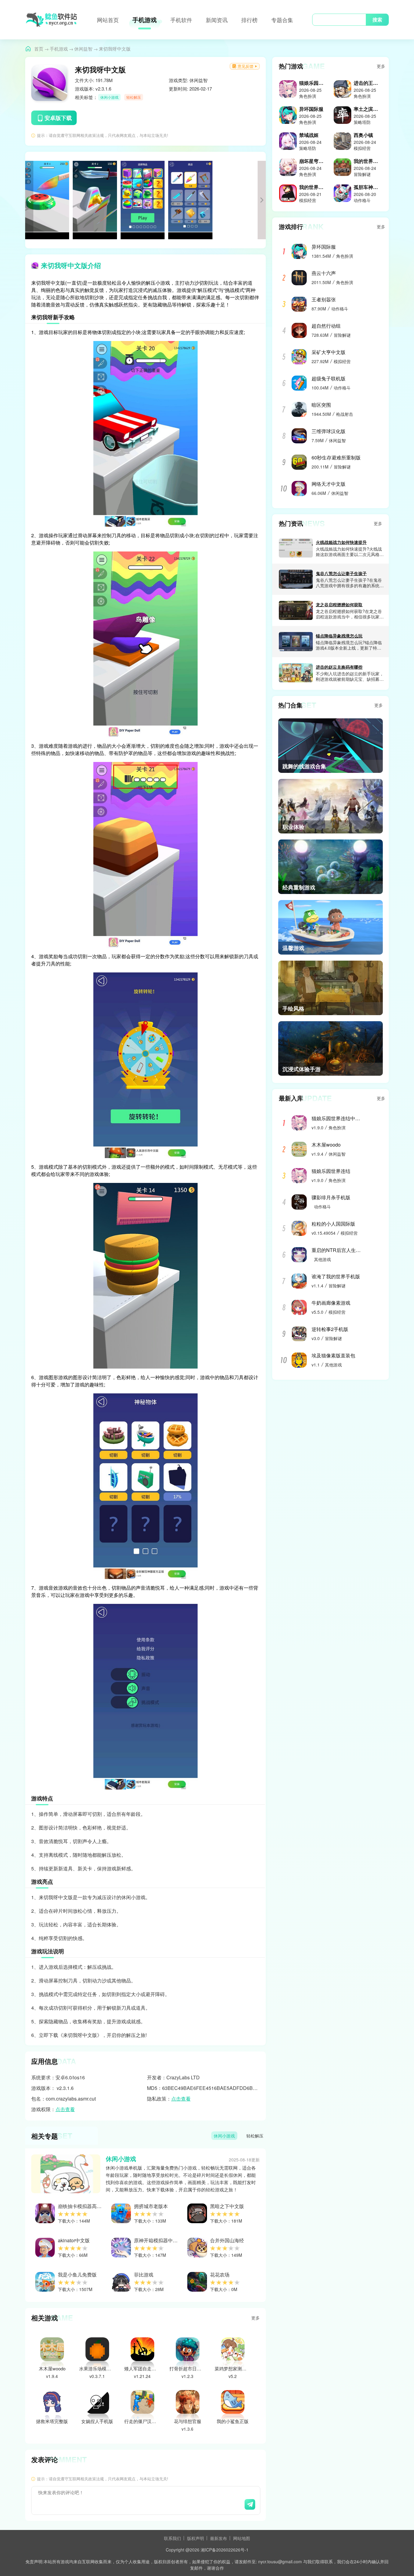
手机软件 (181, 20)
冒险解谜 (342, 335)
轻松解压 (134, 97)
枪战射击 (345, 414)
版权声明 (195, 2538)
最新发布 (219, 2538)
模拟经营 (342, 361)
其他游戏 (322, 1259)
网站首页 (108, 20)
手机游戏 (145, 20)
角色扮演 (345, 256)
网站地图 (242, 2538)
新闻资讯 (217, 20)
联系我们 (172, 2538)
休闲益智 (83, 49)
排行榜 (249, 20)
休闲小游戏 (109, 97)
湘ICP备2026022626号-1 (225, 2550)
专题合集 (282, 20)
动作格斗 (340, 309)
